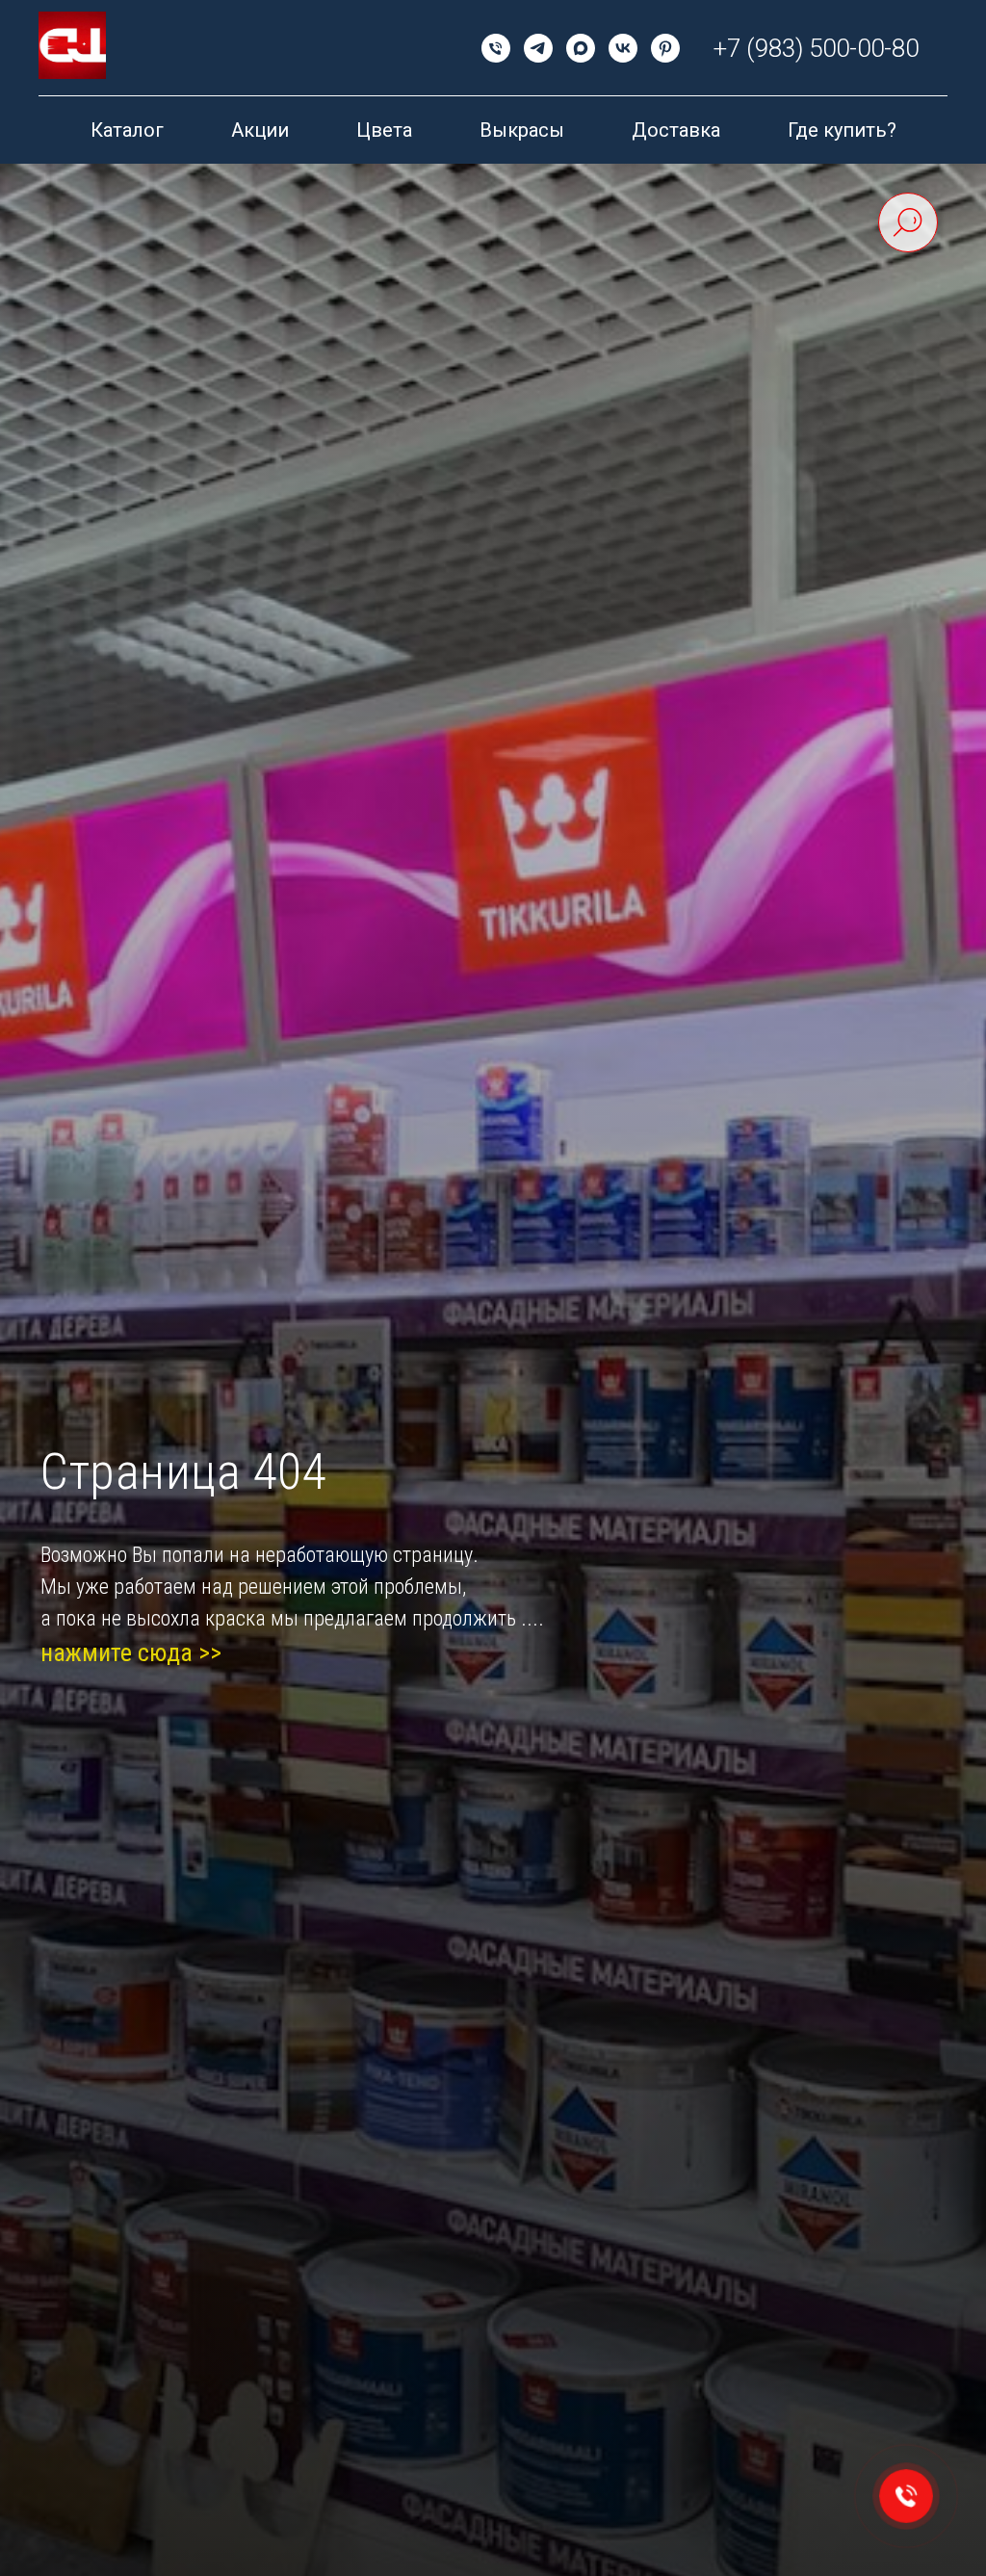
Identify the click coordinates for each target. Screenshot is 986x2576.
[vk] (623, 48)
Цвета (384, 130)
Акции (260, 130)
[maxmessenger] (581, 48)
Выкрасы (522, 130)
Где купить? (842, 130)
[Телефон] (496, 48)
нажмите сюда (117, 1652)
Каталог (127, 130)
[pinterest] (665, 48)
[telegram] (538, 48)
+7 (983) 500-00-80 (816, 48)
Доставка (676, 130)
